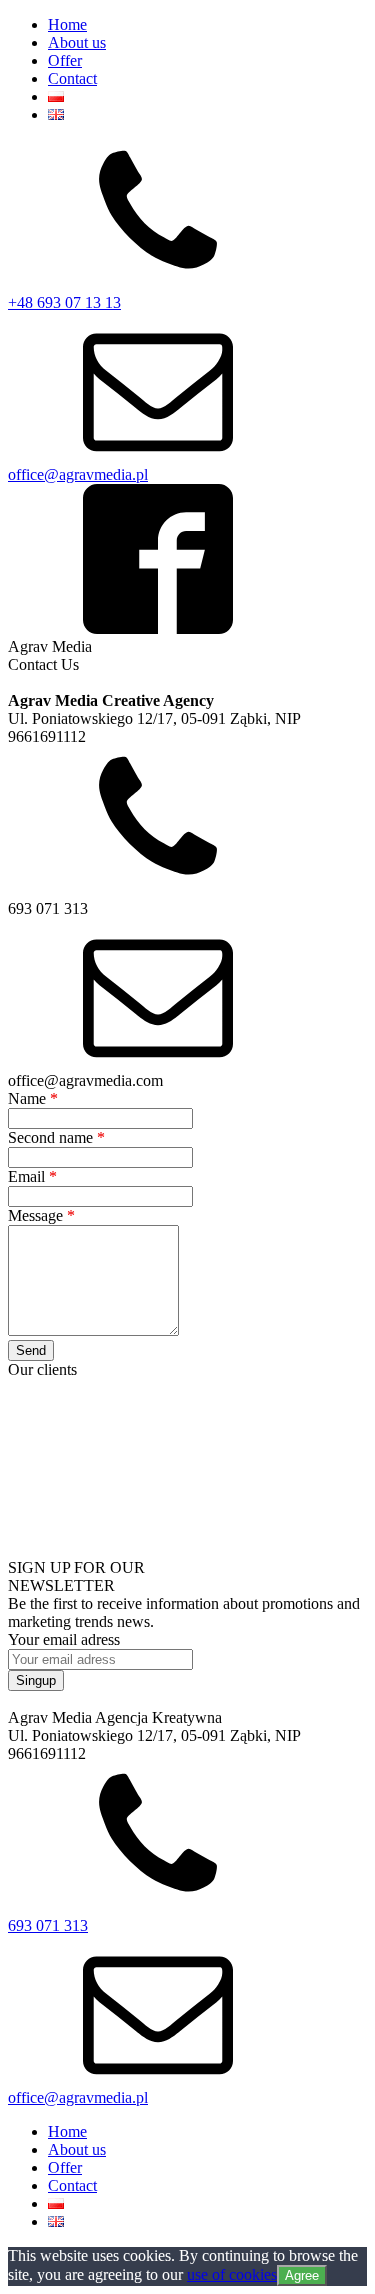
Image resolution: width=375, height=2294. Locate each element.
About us (77, 42)
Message (41, 1215)
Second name (56, 1137)
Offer (65, 60)
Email (32, 1176)
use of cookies (232, 2274)
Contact (72, 78)
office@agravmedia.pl (78, 474)
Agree (302, 2275)
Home (67, 24)
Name (33, 1098)
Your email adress (64, 1639)
